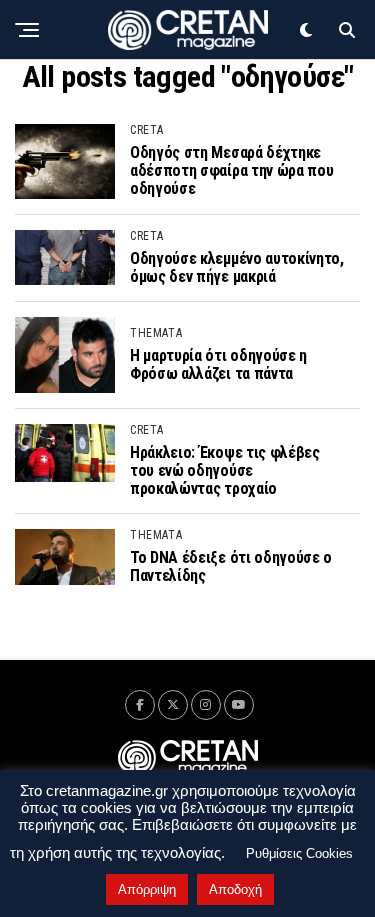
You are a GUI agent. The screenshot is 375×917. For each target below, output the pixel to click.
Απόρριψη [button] (147, 889)
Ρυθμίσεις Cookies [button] (299, 853)
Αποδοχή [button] (235, 889)
